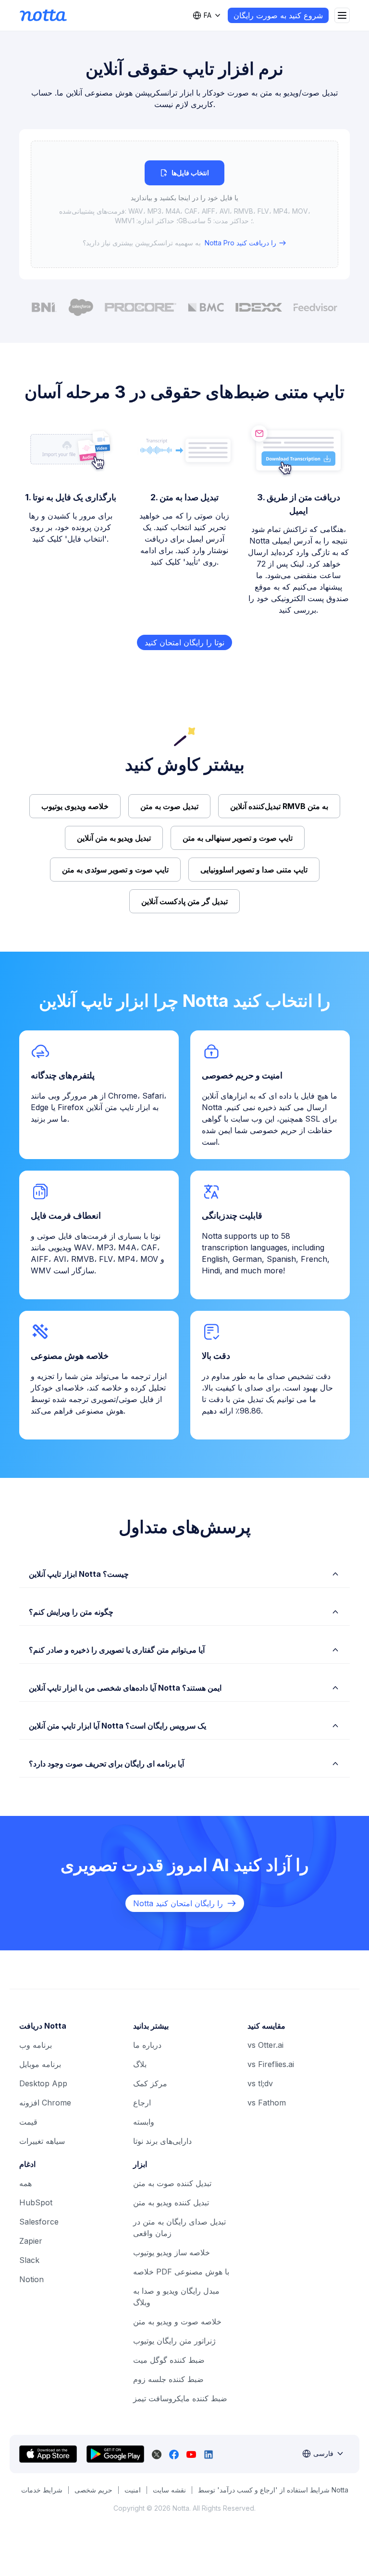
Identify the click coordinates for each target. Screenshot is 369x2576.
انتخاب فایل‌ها (190, 173)
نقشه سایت (169, 2490)
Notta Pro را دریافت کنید (240, 243)
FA (208, 15)
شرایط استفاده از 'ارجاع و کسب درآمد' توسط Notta (273, 2490)
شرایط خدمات (42, 2490)
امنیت (133, 2490)
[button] (184, 204)
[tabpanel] (184, 204)
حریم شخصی (93, 2490)
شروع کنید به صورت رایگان (278, 15)
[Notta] (43, 15)
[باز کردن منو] (342, 15)
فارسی (323, 2453)
